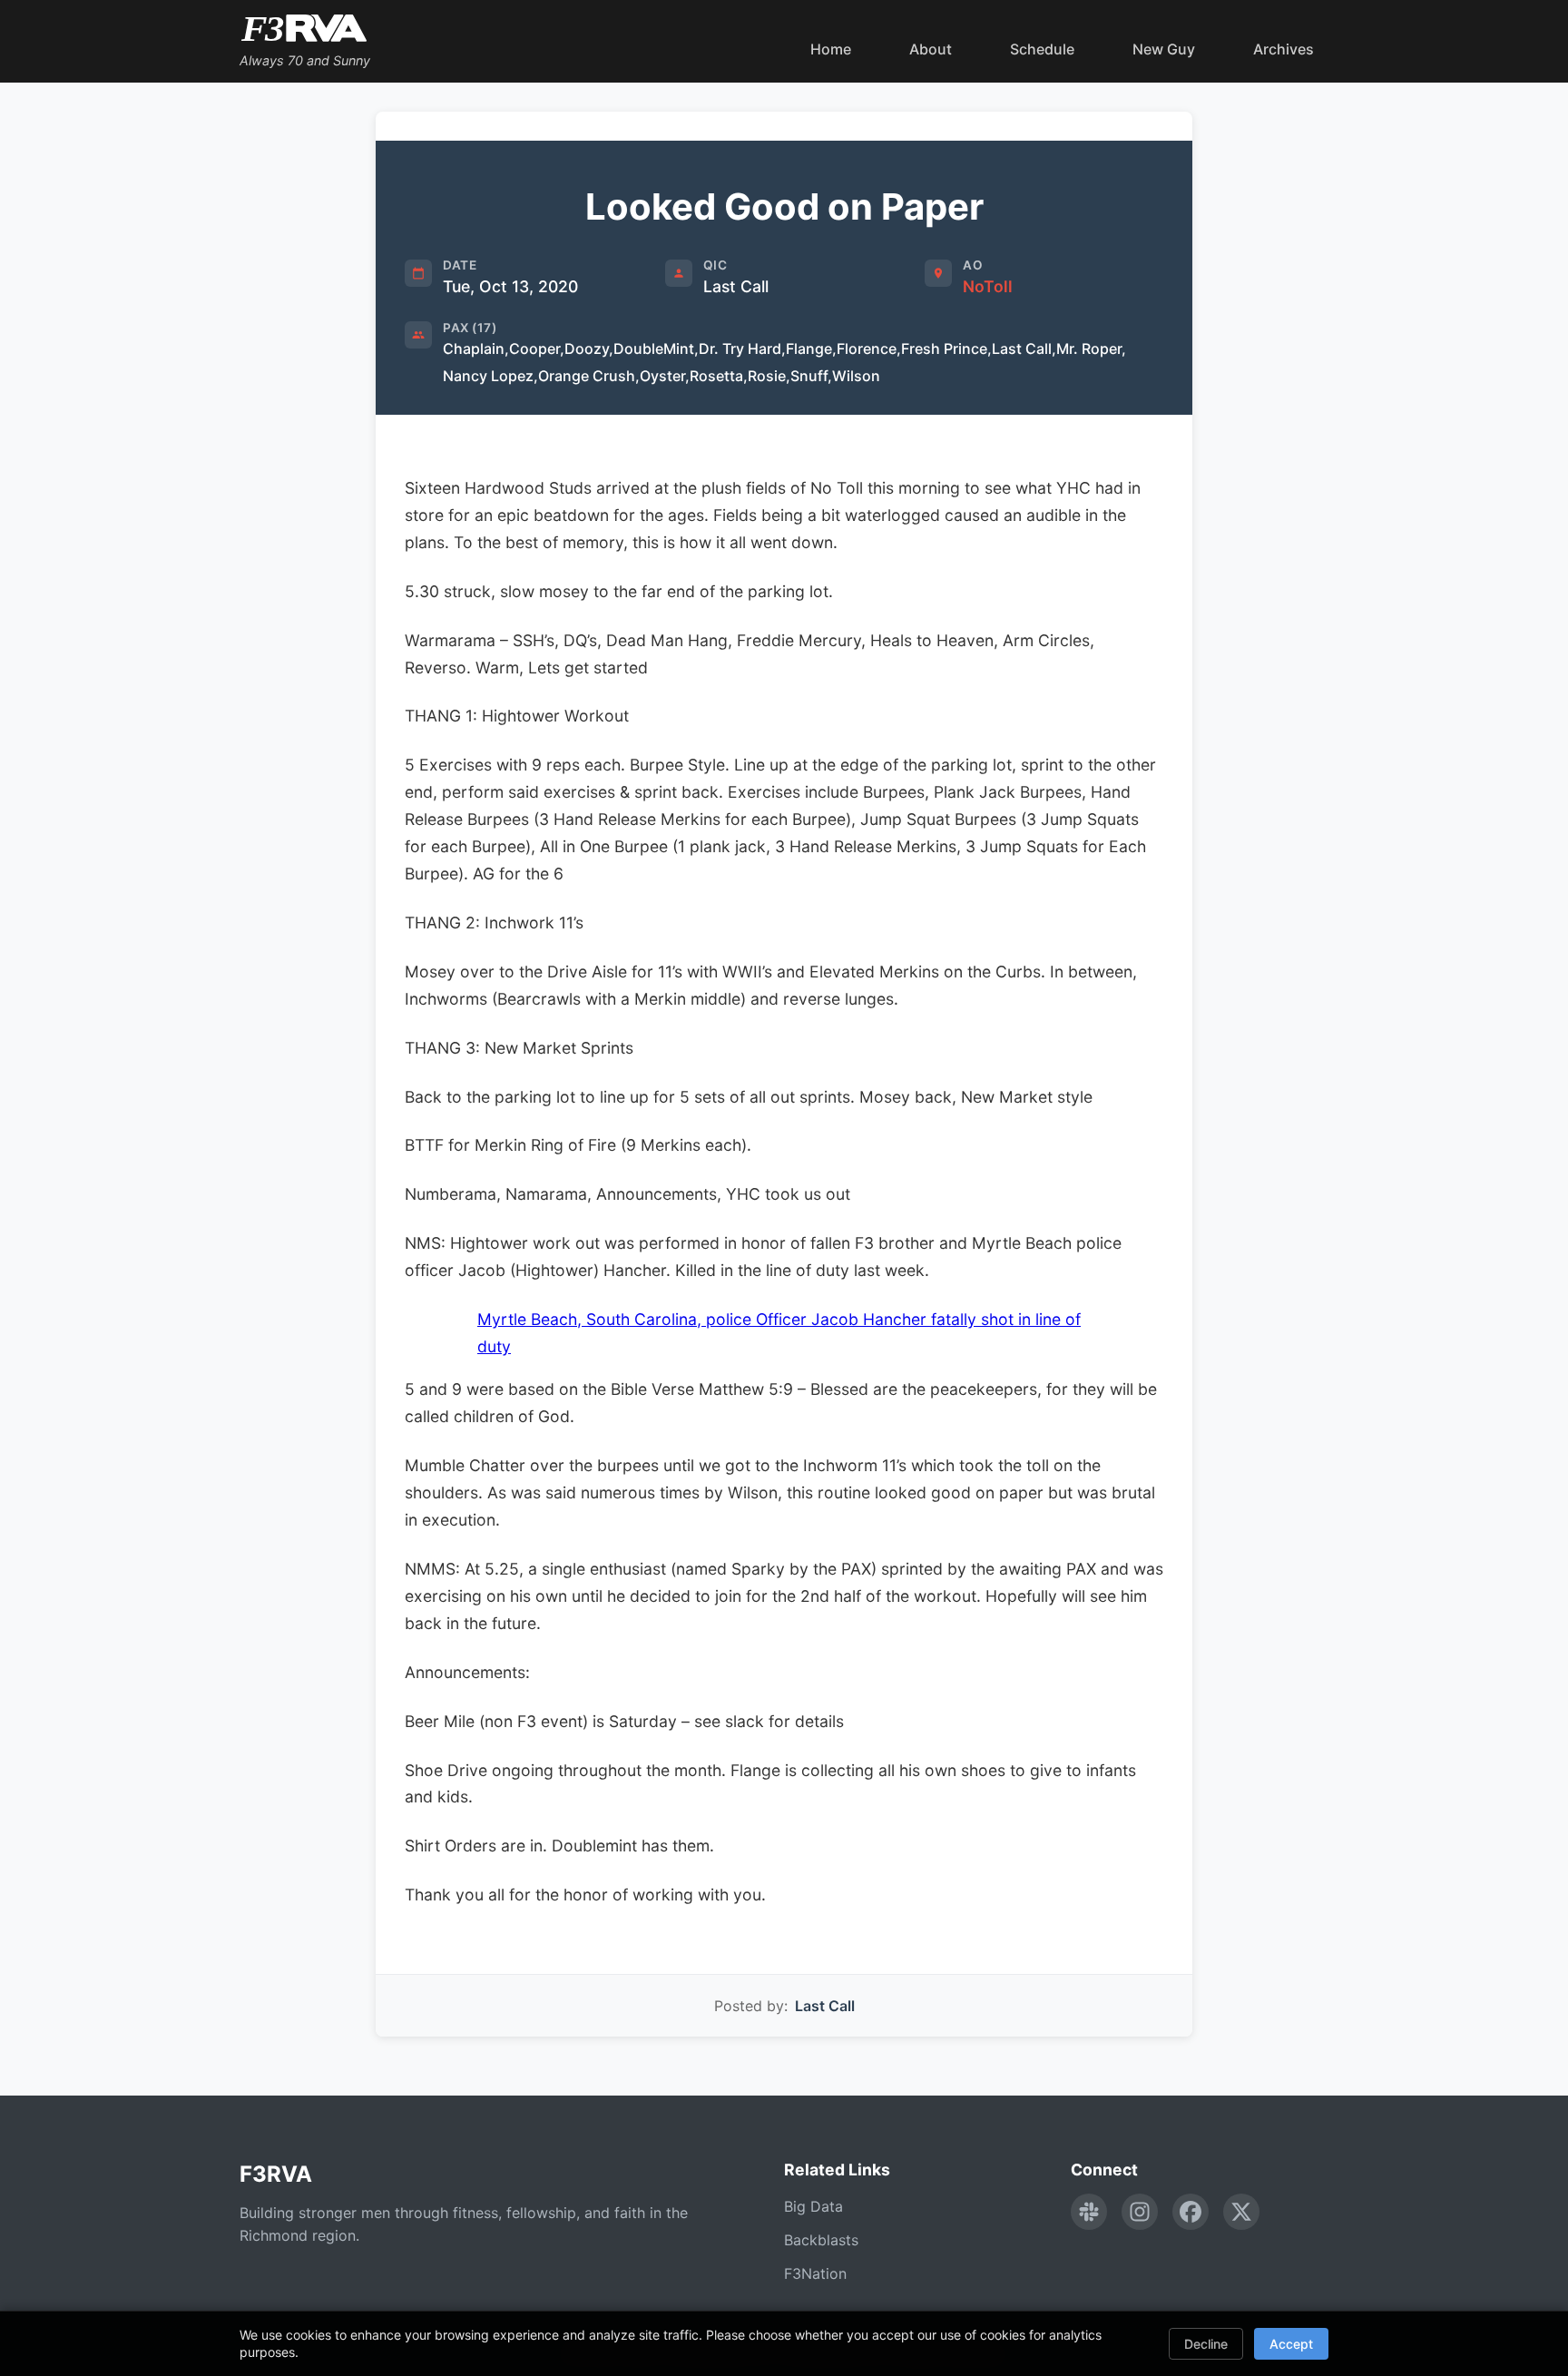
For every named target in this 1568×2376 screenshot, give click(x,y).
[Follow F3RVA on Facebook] (1191, 2212)
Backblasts (821, 2240)
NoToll (988, 286)
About (931, 49)
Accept (1291, 2344)
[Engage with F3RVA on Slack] (1089, 2212)
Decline (1206, 2344)
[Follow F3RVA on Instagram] (1140, 2212)
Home (831, 49)
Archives (1284, 49)
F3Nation (815, 2273)
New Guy (1164, 49)
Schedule (1042, 49)
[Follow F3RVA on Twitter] (1241, 2212)
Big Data (813, 2206)
